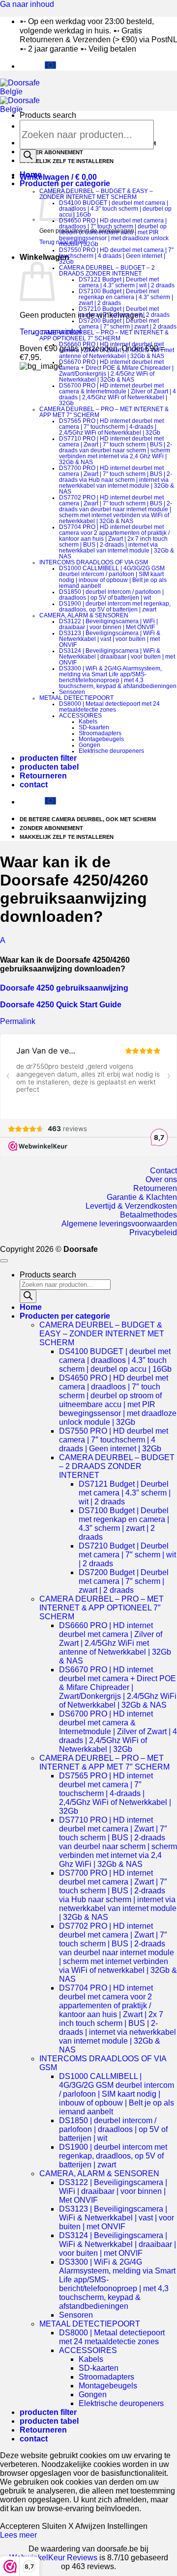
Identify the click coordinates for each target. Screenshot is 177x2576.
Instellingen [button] (127, 2526)
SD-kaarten (94, 727)
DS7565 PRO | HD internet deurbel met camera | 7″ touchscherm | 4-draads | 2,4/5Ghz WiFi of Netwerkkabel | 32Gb (111, 427)
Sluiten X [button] (58, 2526)
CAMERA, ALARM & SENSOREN (84, 615)
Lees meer (18, 2535)
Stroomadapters (100, 733)
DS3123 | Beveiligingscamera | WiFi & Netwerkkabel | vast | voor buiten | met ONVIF (110, 639)
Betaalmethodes (148, 1215)
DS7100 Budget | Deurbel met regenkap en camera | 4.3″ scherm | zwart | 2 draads (126, 297)
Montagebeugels (101, 739)
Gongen (89, 745)
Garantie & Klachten (142, 1197)
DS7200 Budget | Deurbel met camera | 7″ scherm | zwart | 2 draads (128, 324)
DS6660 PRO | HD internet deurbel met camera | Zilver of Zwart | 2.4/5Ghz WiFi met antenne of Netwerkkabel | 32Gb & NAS (117, 350)
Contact (163, 1171)
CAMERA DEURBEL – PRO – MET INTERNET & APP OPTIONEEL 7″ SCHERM (104, 335)
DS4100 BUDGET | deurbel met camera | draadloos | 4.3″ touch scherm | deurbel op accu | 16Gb (115, 209)
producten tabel (49, 767)
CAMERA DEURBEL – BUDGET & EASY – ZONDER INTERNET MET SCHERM (96, 194)
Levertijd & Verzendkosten (131, 1206)
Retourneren (43, 776)
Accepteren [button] (20, 2526)
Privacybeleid (153, 1233)
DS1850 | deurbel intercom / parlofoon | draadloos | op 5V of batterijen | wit (111, 595)
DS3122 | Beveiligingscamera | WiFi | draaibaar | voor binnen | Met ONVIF (108, 624)
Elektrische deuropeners (111, 751)
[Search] (28, 156)
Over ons (161, 1179)
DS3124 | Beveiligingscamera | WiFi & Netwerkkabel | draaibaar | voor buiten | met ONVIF (117, 657)
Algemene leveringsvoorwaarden (119, 1224)
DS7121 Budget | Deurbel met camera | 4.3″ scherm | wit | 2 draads (127, 282)
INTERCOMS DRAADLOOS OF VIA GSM (94, 562)
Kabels (88, 721)
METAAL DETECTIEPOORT (76, 698)
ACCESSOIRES (80, 716)
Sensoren (72, 692)
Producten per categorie (65, 1316)
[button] (58, 177)
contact (34, 785)
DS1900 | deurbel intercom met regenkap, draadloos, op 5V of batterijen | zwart (115, 607)
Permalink (18, 1021)
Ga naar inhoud (27, 4)
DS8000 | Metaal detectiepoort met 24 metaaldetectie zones (109, 707)
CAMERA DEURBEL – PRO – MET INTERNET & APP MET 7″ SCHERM (104, 1762)
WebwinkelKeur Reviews (53, 2558)
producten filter (48, 758)
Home (31, 175)
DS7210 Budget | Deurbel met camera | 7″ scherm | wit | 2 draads (124, 312)
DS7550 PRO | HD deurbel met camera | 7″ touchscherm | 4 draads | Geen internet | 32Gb (116, 256)
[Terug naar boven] (4, 1261)
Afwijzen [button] (90, 2526)
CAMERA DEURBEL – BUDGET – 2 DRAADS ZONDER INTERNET (107, 271)
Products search (48, 115)
